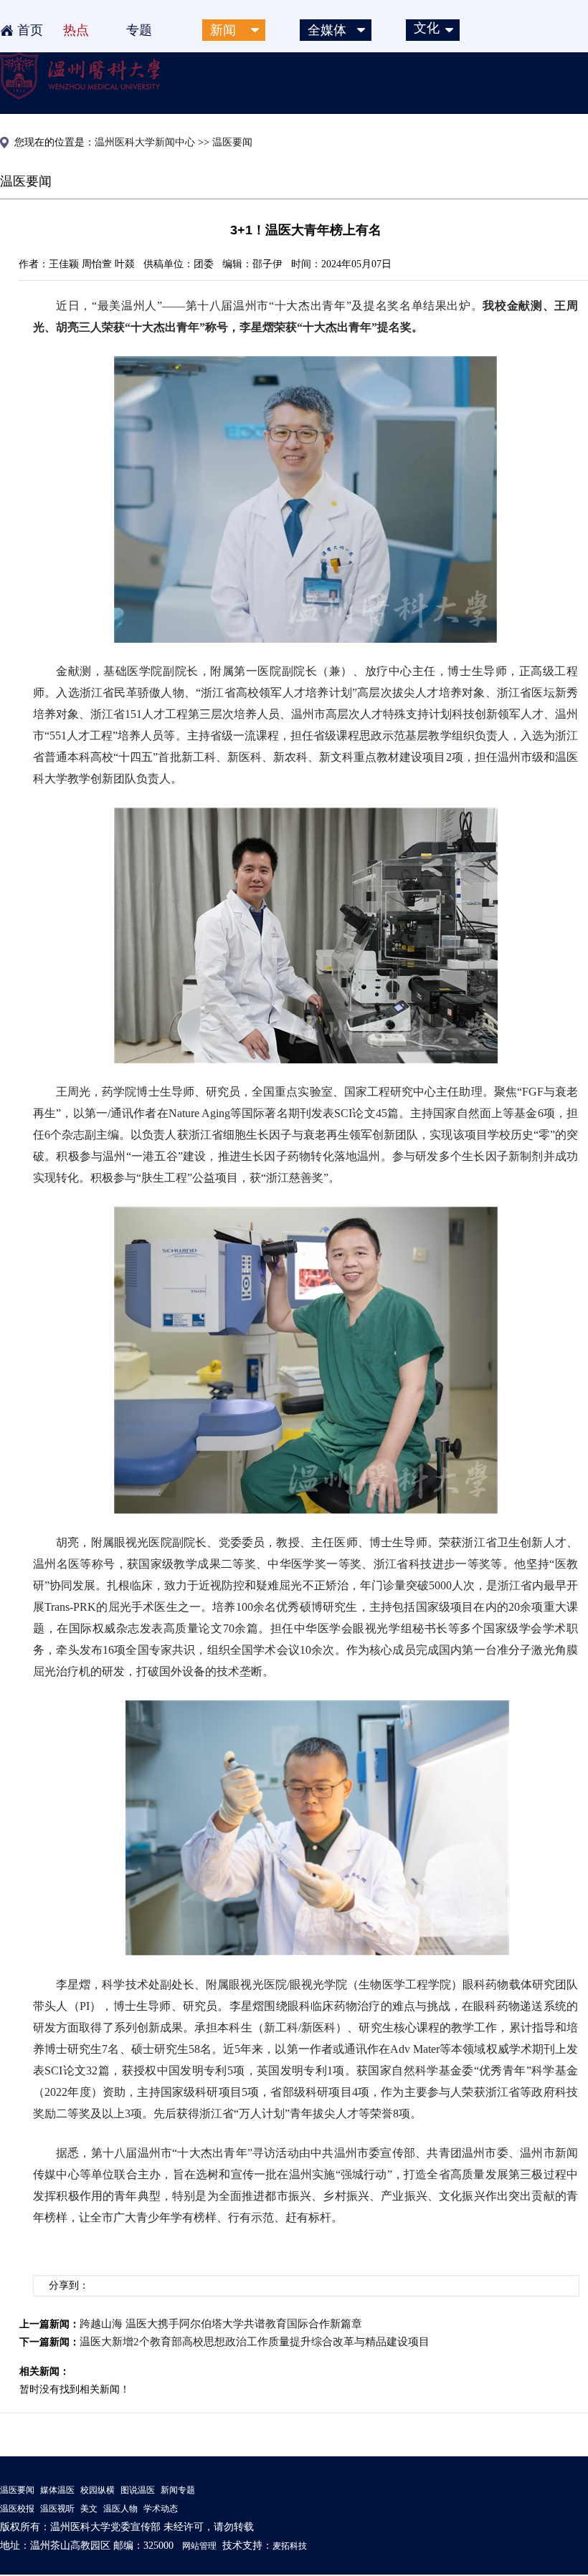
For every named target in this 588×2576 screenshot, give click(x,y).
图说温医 (138, 2490)
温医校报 (17, 2509)
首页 (30, 30)
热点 (76, 30)
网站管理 (199, 2546)
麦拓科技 (290, 2546)
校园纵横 (98, 2490)
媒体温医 (57, 2490)
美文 (89, 2509)
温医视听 (57, 2509)
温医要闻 (17, 2490)
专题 (139, 30)
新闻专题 (178, 2490)
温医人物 (120, 2509)
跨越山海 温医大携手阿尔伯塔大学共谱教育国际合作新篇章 (221, 2324)
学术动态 (161, 2509)
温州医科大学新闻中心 (145, 142)
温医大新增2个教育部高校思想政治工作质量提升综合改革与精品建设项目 (255, 2342)
